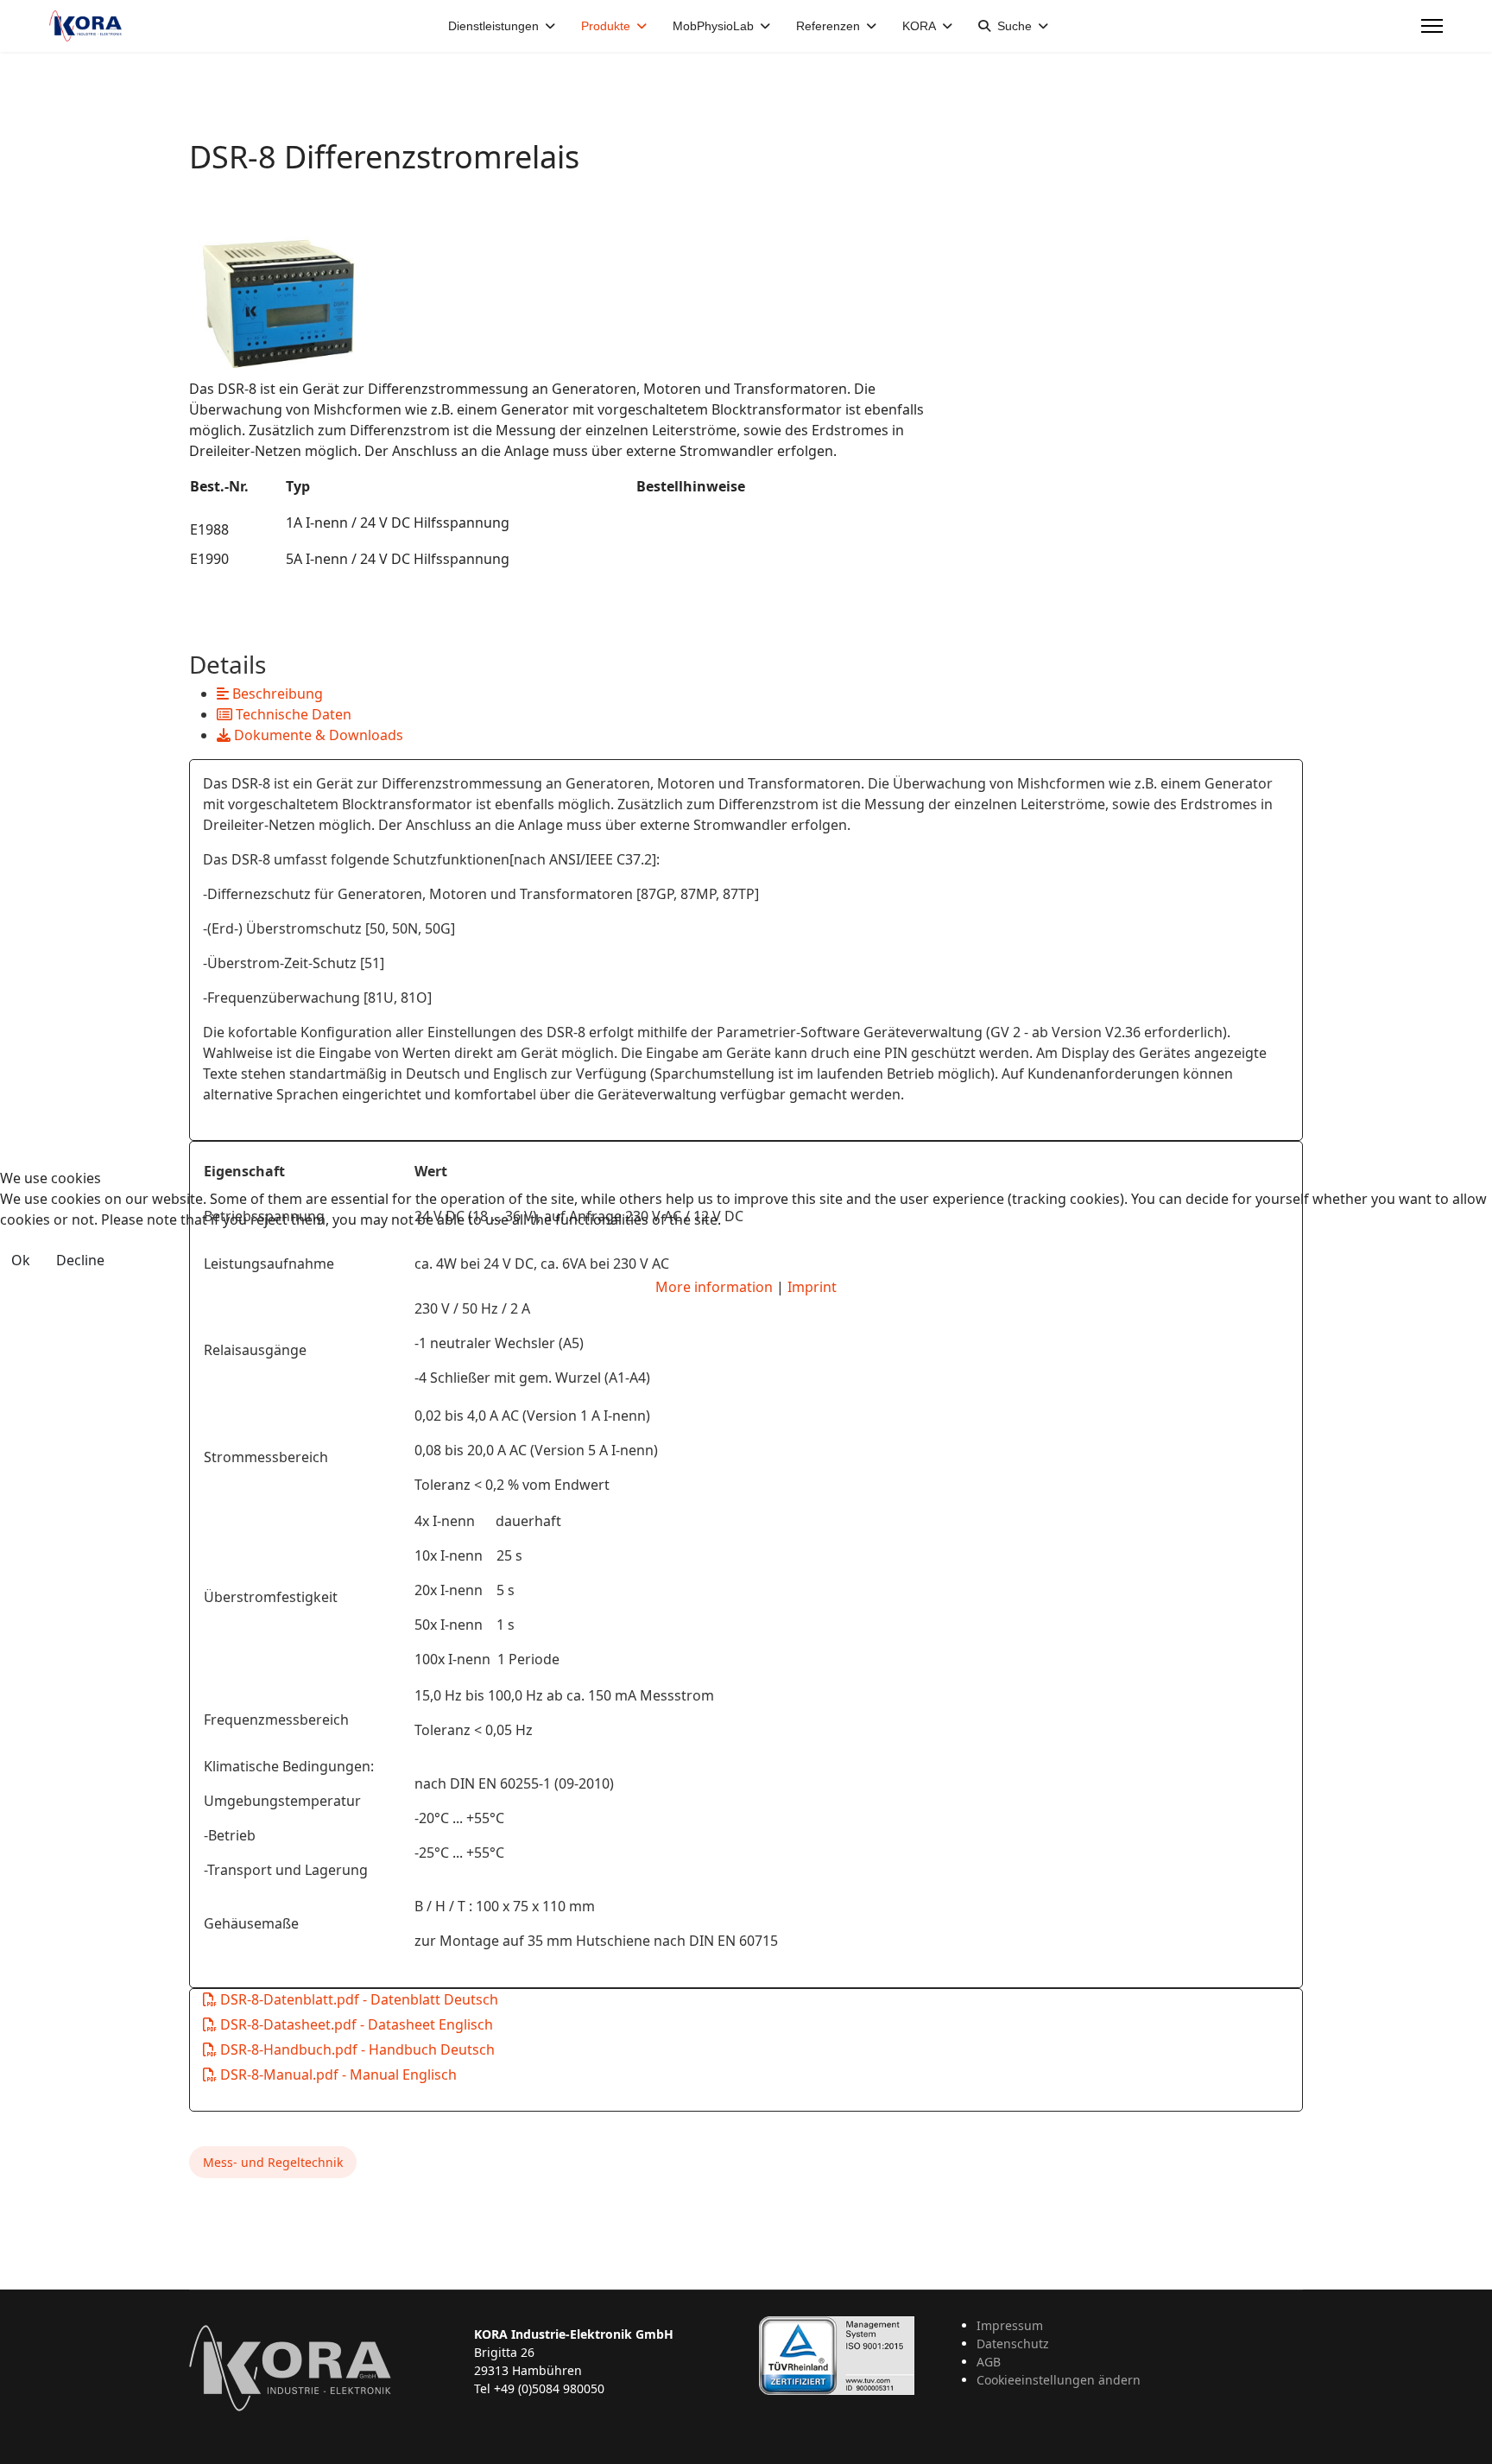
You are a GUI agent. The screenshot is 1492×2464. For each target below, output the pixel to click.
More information (714, 1287)
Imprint (812, 1287)
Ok (21, 1260)
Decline (80, 1260)
